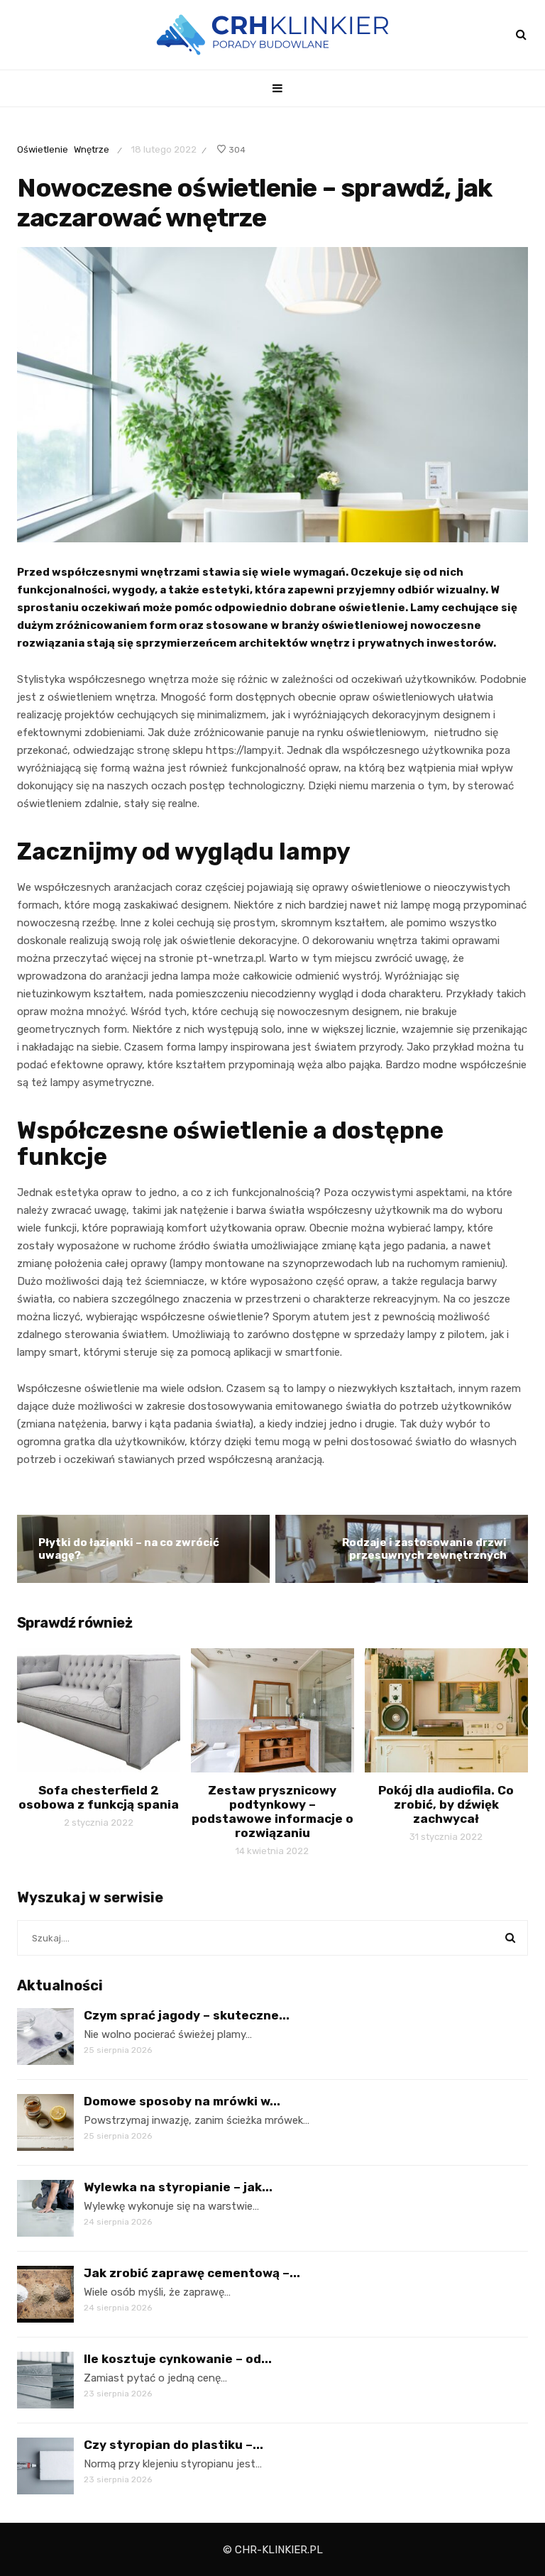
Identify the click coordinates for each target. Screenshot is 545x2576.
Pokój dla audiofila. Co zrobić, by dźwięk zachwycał (446, 1804)
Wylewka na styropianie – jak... (178, 2187)
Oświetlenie (43, 149)
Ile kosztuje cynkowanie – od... (178, 2359)
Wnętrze (92, 149)
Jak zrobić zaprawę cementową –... (192, 2273)
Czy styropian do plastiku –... (174, 2445)
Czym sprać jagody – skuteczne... (187, 2015)
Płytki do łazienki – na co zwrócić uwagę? (129, 1549)
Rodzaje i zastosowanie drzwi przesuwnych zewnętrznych (424, 1549)
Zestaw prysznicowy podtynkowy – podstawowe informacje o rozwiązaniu (272, 1812)
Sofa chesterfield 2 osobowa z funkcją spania (99, 1797)
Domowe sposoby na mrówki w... (182, 2101)
